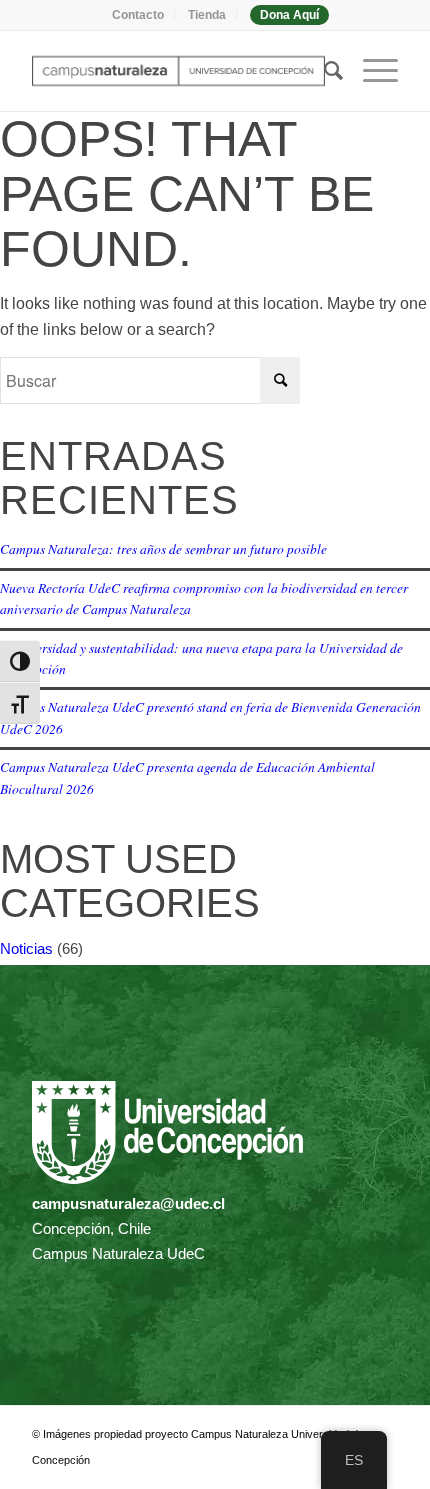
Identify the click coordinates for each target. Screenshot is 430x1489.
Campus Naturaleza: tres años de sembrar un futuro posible (163, 548)
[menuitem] (138, 15)
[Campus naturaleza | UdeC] (178, 71)
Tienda (207, 15)
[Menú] (370, 71)
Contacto (138, 15)
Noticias (26, 948)
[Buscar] (323, 71)
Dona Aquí (289, 15)
